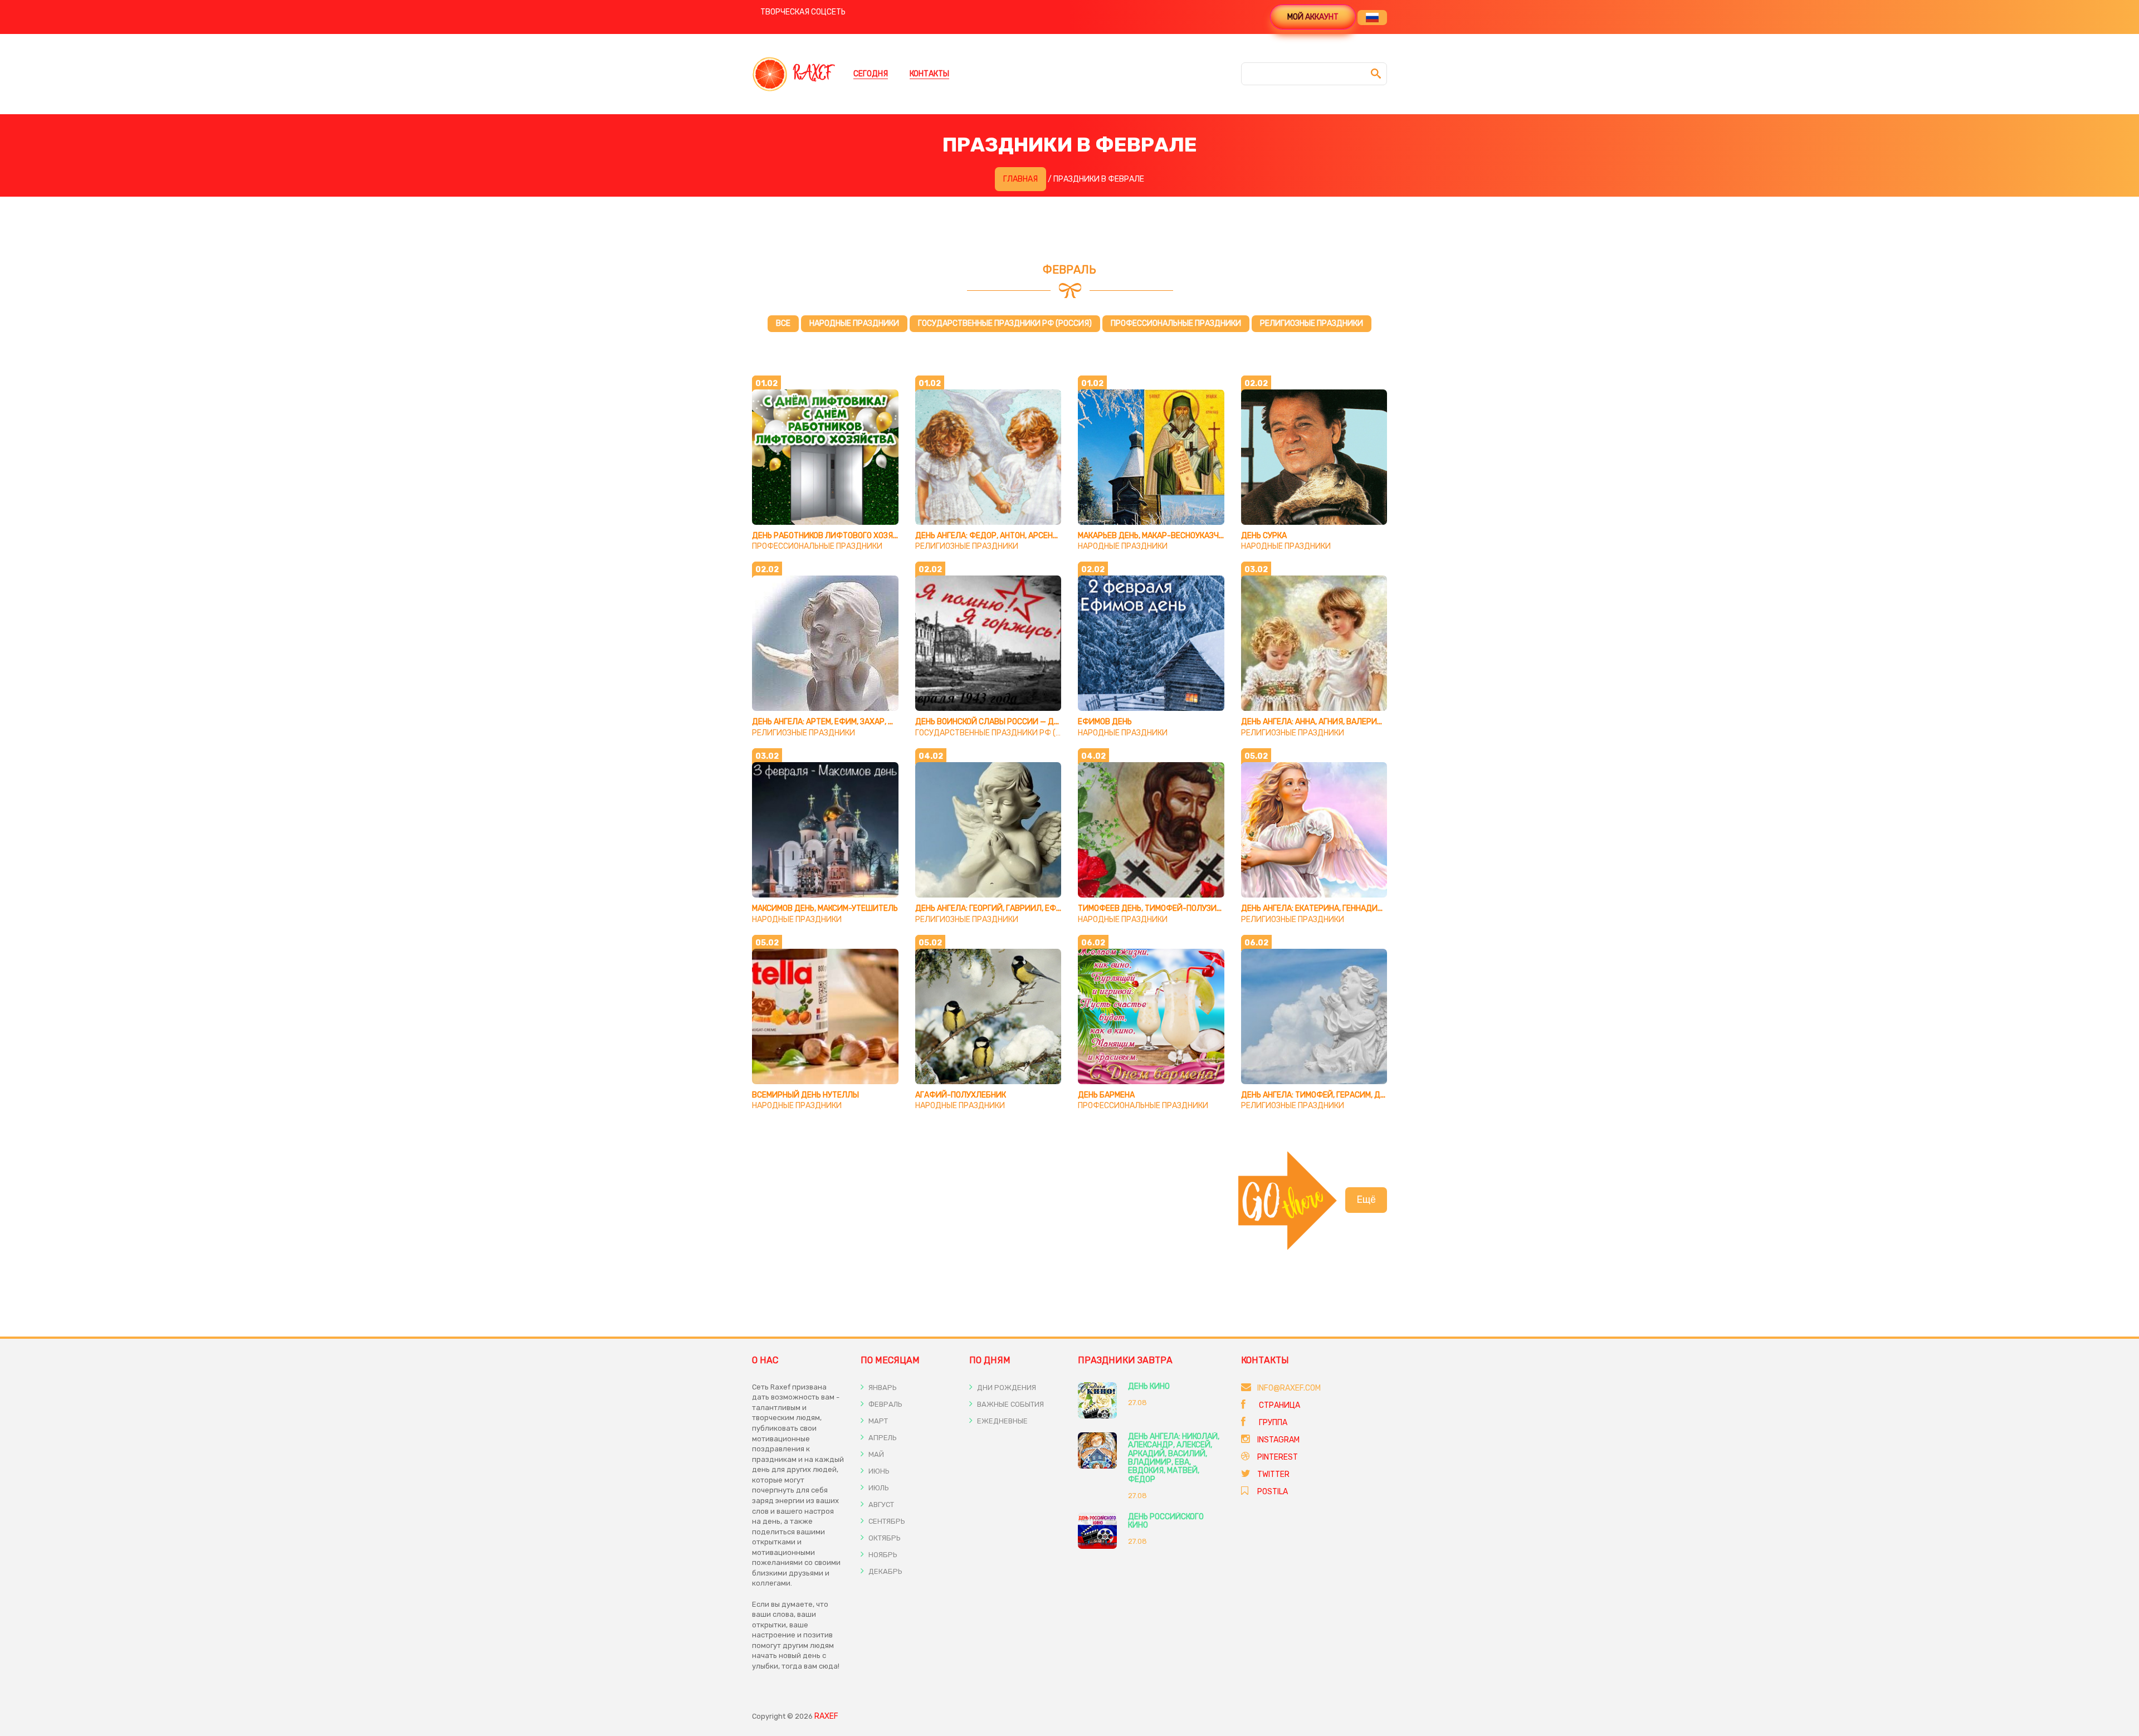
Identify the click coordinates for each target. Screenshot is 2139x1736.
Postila (1273, 1492)
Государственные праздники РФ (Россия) (1005, 323)
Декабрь (885, 1571)
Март (877, 1421)
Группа (1272, 1423)
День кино (1149, 1386)
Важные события (1010, 1404)
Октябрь (884, 1538)
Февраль (885, 1404)
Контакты (929, 74)
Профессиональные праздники (1176, 323)
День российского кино (1166, 1521)
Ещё (1366, 1199)
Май (875, 1454)
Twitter (1273, 1474)
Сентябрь (886, 1521)
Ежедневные (1002, 1421)
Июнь (878, 1471)
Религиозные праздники (1312, 323)
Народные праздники (854, 323)
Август (880, 1505)
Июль (878, 1488)
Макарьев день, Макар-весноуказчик (1153, 536)
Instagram (1278, 1440)
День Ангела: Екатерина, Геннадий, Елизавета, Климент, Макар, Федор (1385, 908)
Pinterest (1278, 1457)
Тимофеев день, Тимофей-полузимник (1158, 908)
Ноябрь (882, 1555)
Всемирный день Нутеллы (805, 1095)
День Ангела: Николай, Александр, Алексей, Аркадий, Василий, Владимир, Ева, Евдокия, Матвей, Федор (1174, 1458)
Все (783, 323)
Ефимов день (1105, 722)
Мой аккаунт (1313, 17)
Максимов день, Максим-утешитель (825, 908)
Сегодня (871, 74)
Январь (882, 1388)
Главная (1020, 179)
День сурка (1264, 536)
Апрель (882, 1438)
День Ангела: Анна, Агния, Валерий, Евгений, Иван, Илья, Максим (1371, 722)
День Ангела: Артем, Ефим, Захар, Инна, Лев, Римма (854, 722)
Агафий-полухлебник (961, 1095)
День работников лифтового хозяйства (835, 536)
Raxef (826, 1716)
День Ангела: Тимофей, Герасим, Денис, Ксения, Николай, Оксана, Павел (1387, 1095)
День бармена (1106, 1095)
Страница (1279, 1405)
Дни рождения (1006, 1388)
